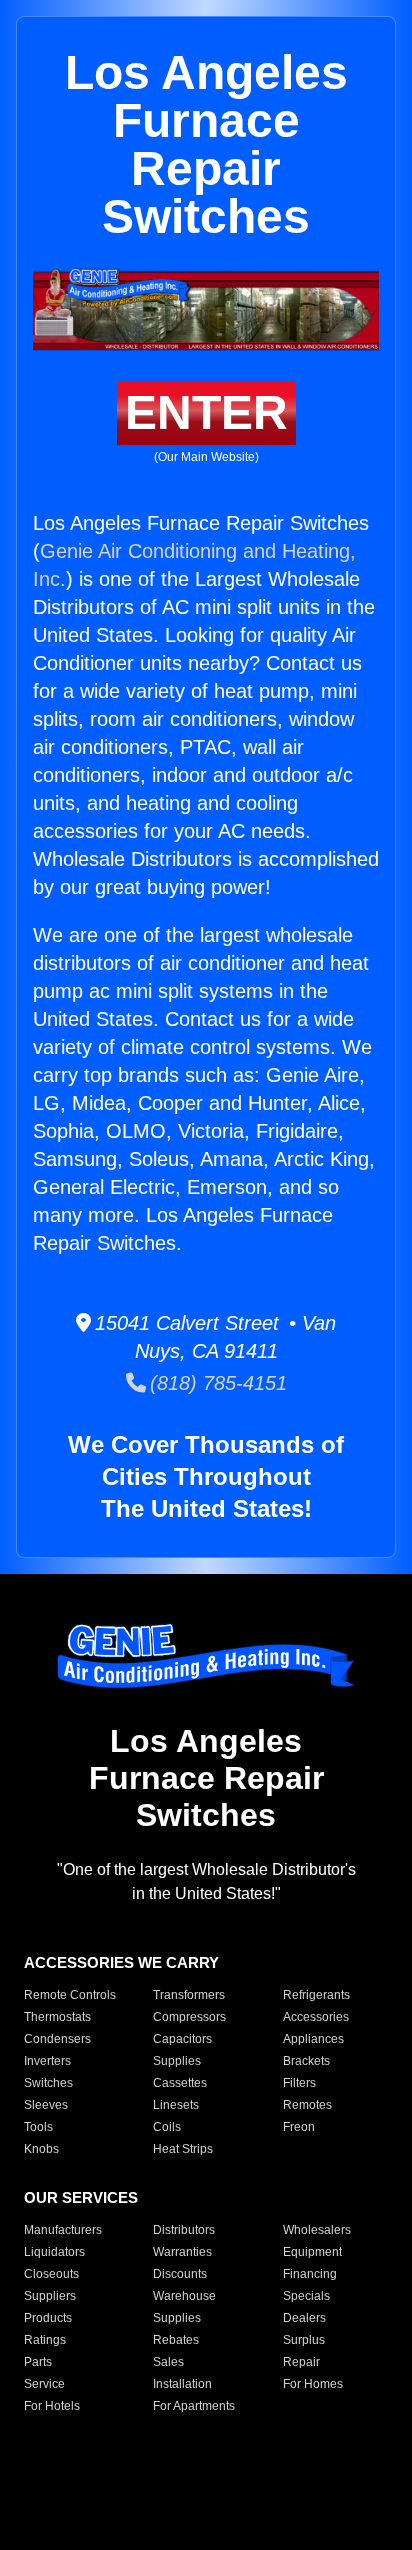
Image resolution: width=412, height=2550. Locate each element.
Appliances (313, 2039)
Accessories (316, 2017)
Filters (299, 2083)
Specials (306, 2296)
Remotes (307, 2105)
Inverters (47, 2061)
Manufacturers (63, 2230)
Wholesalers (317, 2230)
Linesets (176, 2105)
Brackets (306, 2061)
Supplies (177, 2061)
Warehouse (184, 2296)
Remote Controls (70, 1995)
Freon (299, 2127)
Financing (310, 2274)
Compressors (189, 2017)
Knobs (41, 2149)
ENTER (206, 412)
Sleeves (46, 2105)
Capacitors (182, 2039)
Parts (38, 2362)
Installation (182, 2384)
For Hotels (52, 2406)
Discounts (180, 2274)
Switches (48, 2083)
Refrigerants (316, 1995)
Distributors (184, 2230)
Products (48, 2318)
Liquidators (54, 2252)
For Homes (313, 2384)
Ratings (45, 2340)
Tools (38, 2127)
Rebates (176, 2340)
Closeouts (51, 2274)
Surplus (304, 2340)
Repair (301, 2362)
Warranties (182, 2252)
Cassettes (180, 2083)
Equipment (312, 2252)
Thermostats (57, 2017)
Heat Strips (183, 2149)
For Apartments (194, 2406)
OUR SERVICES (81, 2197)
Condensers (57, 2039)
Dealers (304, 2318)
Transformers (189, 1995)
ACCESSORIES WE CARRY (121, 1962)
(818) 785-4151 (216, 1383)
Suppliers (50, 2296)
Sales (168, 2362)
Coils (167, 2127)
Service (44, 2384)
